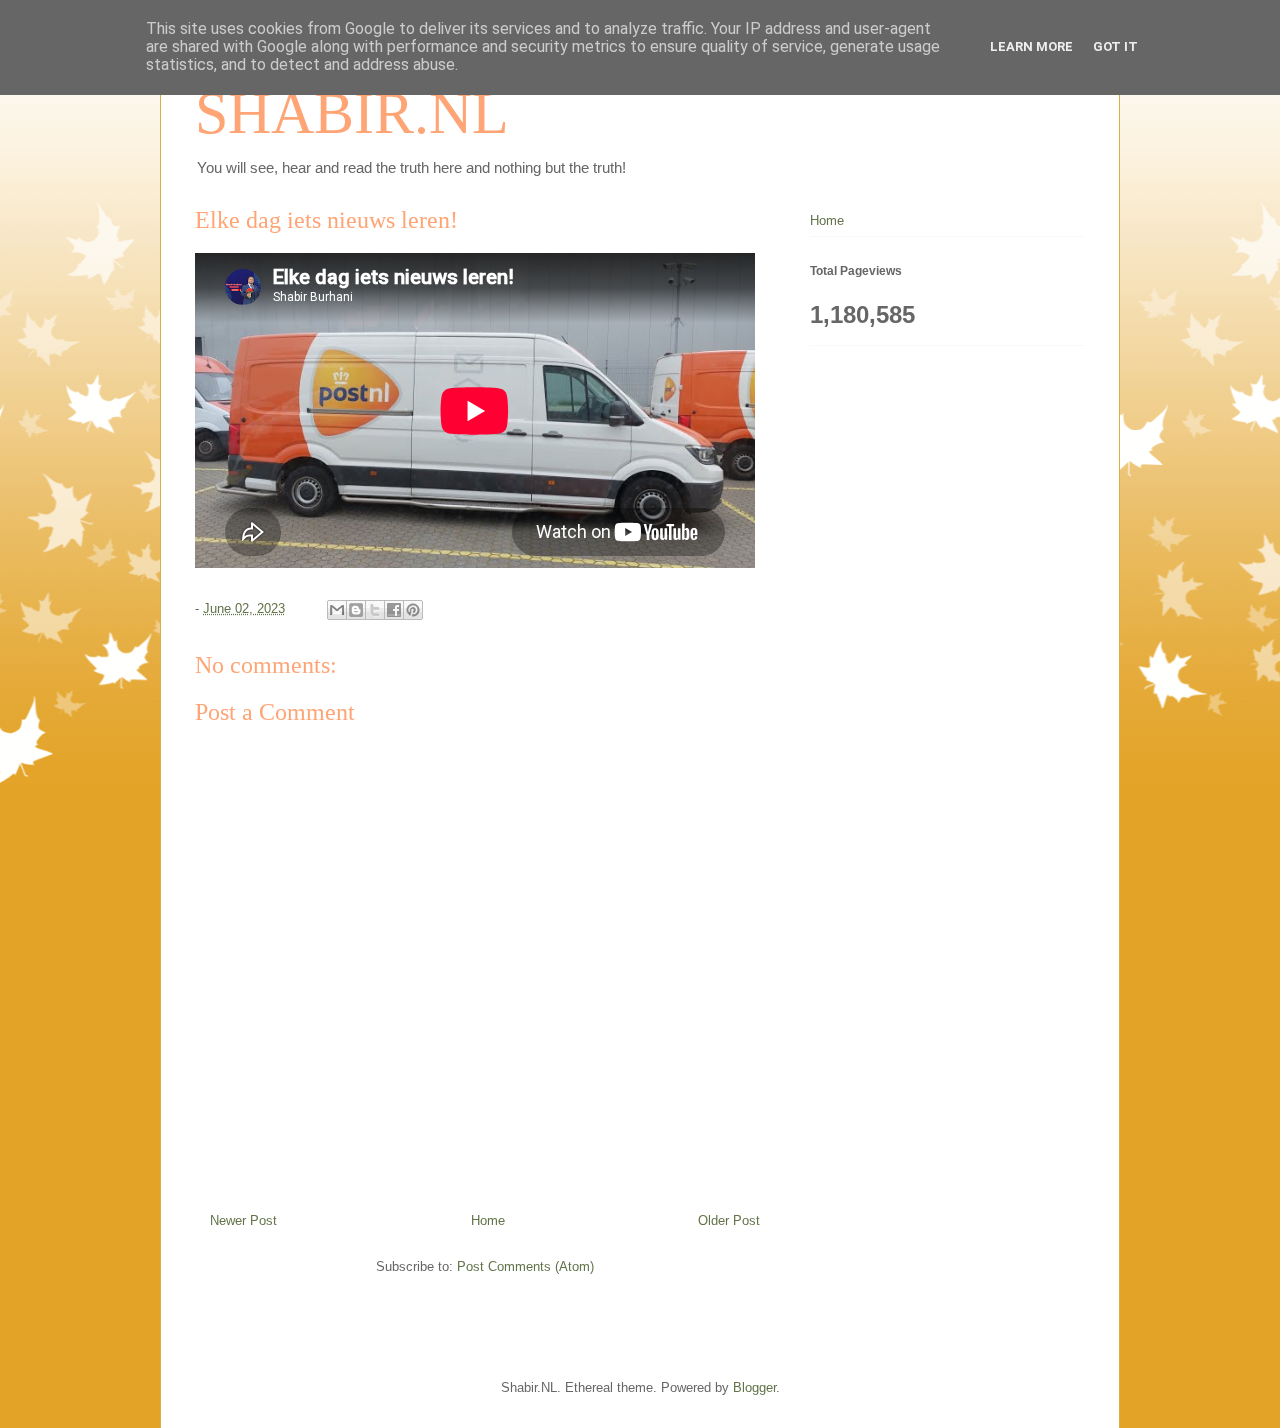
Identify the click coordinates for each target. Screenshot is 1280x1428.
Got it (1115, 46)
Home (488, 1220)
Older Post (729, 1220)
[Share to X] (375, 610)
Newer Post (243, 1220)
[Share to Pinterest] (413, 610)
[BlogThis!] (356, 610)
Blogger (754, 1387)
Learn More (1031, 46)
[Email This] (337, 610)
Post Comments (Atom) (525, 1266)
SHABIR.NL (352, 113)
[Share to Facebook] (394, 610)
